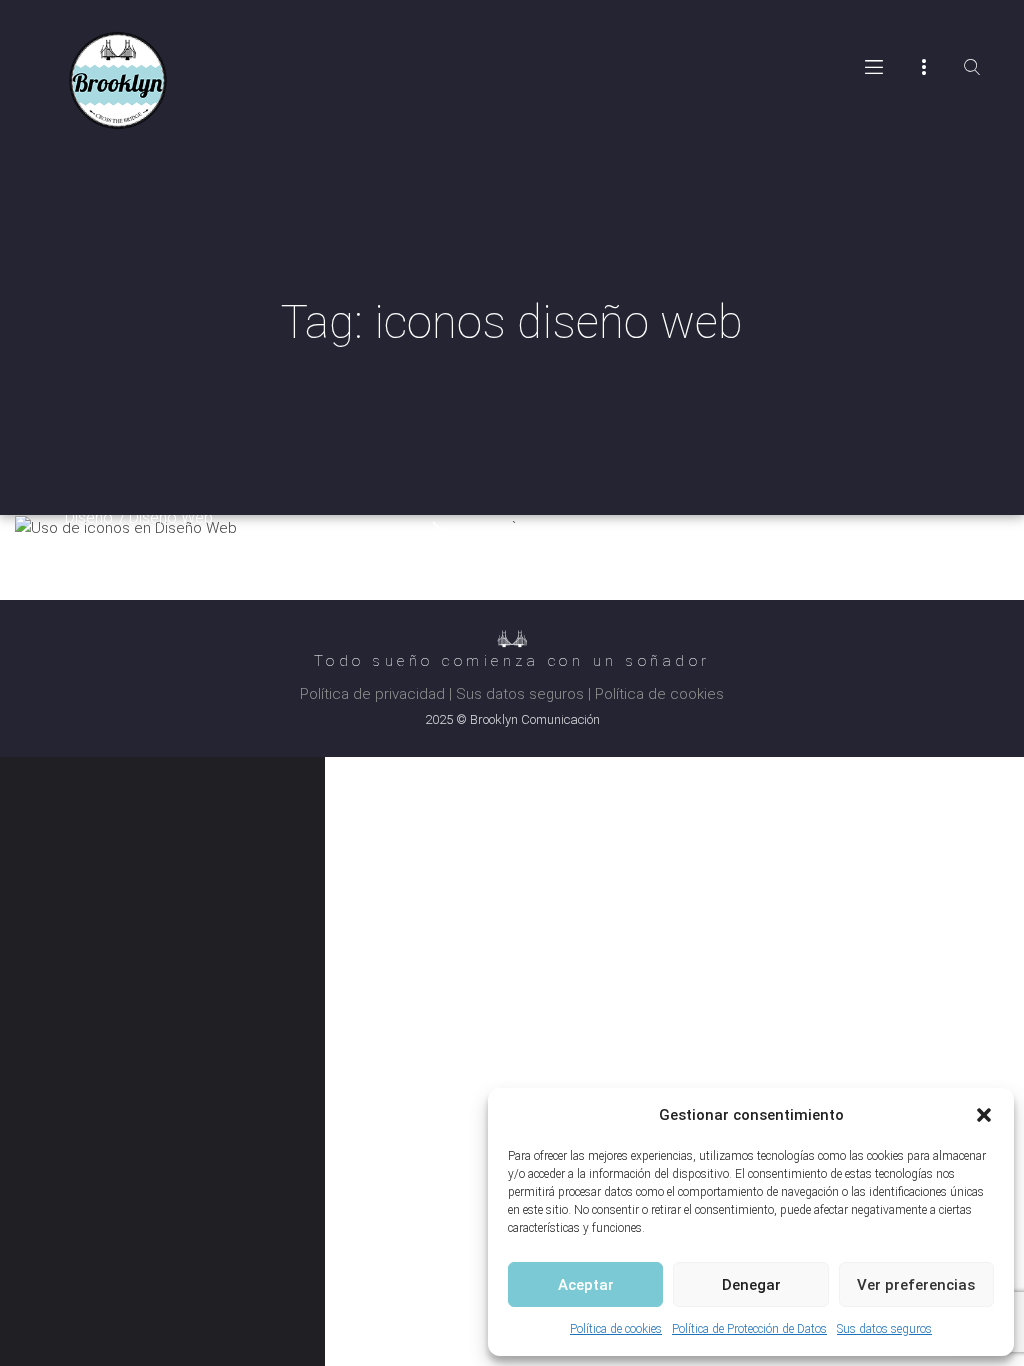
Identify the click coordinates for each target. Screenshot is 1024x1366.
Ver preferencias (916, 1285)
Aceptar (586, 1285)
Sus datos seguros (884, 1329)
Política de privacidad (372, 694)
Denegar (751, 1285)
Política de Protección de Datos (749, 1329)
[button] (984, 1115)
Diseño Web (171, 517)
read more (438, 530)
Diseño (89, 517)
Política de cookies (616, 1329)
